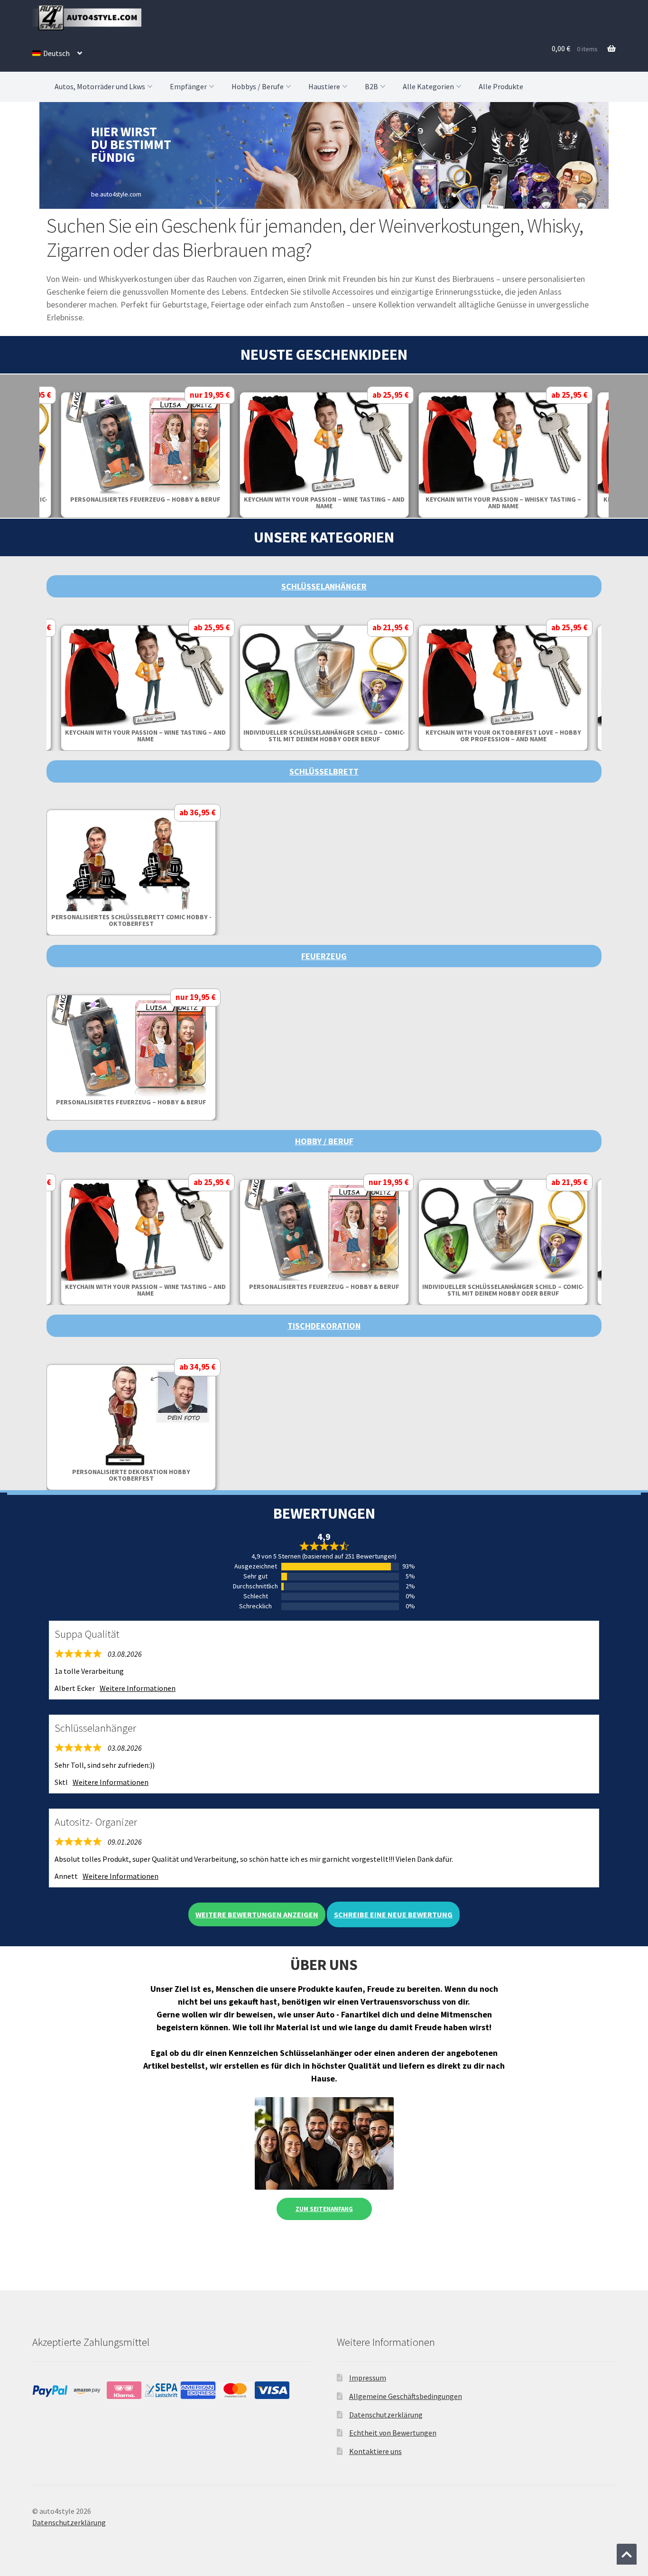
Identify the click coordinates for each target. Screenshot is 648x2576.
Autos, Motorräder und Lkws (100, 86)
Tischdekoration (324, 1326)
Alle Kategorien (428, 86)
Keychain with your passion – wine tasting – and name (324, 503)
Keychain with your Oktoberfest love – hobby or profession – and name (503, 736)
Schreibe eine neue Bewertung (393, 1914)
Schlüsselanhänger (324, 586)
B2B (371, 86)
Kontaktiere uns (375, 2451)
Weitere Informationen (138, 1688)
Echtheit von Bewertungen (393, 2433)
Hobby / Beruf (324, 1141)
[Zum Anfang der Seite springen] (627, 2554)
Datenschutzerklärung (386, 2415)
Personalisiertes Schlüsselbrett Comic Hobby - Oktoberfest (131, 920)
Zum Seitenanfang (324, 2209)
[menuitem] (57, 53)
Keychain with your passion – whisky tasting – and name (503, 503)
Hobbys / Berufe (258, 86)
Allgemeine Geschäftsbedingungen (406, 2396)
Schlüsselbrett (324, 771)
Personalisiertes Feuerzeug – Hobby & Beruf (145, 499)
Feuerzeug (324, 956)
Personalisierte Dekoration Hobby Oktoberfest (131, 1475)
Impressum (368, 2378)
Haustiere (324, 86)
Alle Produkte (501, 86)
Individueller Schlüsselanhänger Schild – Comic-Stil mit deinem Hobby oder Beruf (324, 736)
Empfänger (188, 86)
